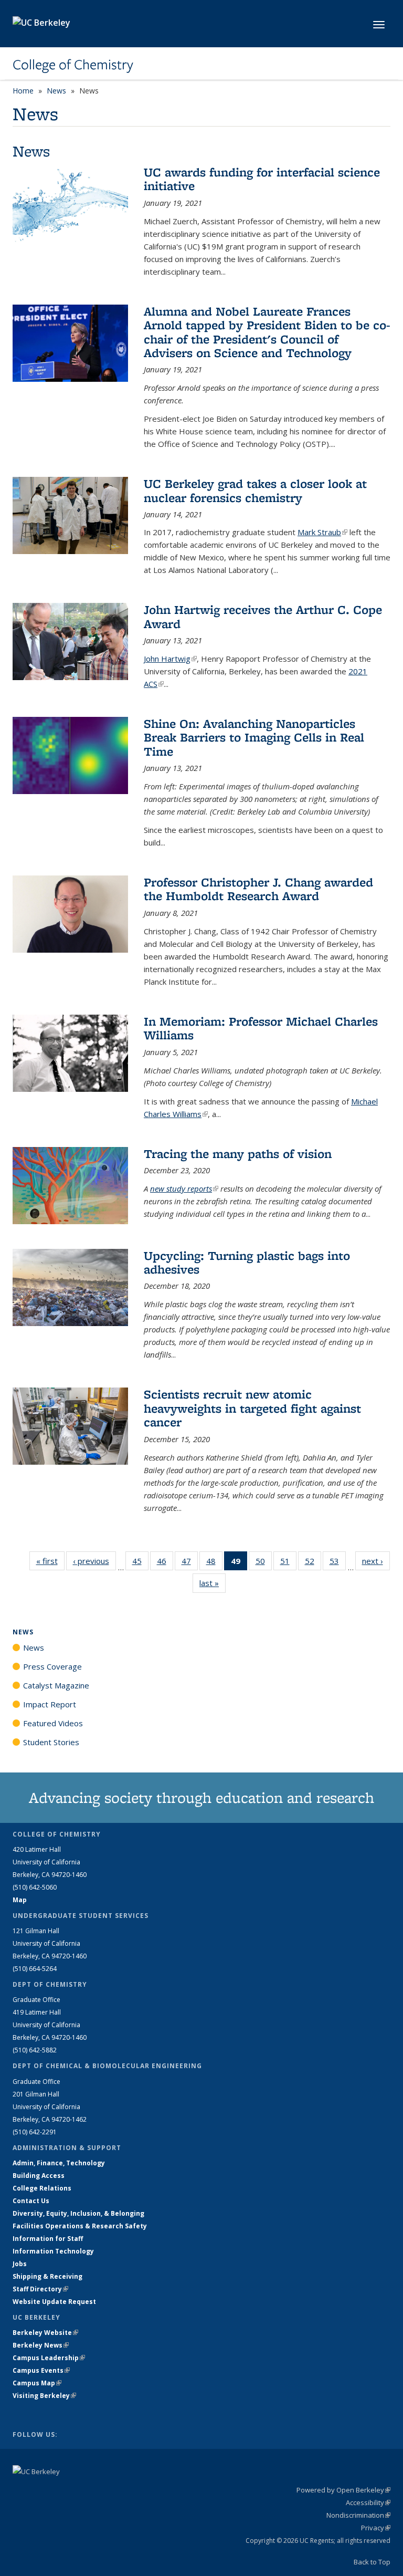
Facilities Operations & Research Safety (80, 2226)
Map (20, 1900)
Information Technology (53, 2251)
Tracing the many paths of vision (238, 1154)
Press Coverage (52, 1666)
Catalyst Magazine (56, 1685)
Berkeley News (41, 2345)
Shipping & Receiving (47, 2276)
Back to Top (372, 2562)
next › (376, 1561)
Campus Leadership (49, 2358)
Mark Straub (322, 532)
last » (213, 1583)
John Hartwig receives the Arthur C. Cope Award (263, 616)
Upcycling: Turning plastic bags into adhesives (247, 1262)
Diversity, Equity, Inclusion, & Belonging (78, 2213)
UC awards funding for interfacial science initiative (262, 179)
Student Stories (51, 1742)
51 (288, 1563)
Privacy (376, 2528)
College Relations (42, 2188)
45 (140, 1563)
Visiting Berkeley (44, 2396)
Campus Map (37, 2383)
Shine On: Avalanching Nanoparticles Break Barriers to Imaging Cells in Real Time (254, 737)
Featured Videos (53, 1723)
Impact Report (50, 1704)
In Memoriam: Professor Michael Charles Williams (261, 1028)
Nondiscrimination (358, 2515)
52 (313, 1563)
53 (338, 1563)
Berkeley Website (45, 2333)
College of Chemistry (73, 65)
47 (190, 1563)
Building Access (39, 2176)
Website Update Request (54, 2302)
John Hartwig (170, 659)
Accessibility (368, 2502)
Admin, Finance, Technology (59, 2163)
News (56, 91)
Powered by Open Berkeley (343, 2490)
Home (23, 91)
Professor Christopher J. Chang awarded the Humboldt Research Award (258, 889)
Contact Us (31, 2201)
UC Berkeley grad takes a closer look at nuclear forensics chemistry (255, 490)
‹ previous (94, 1561)
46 (165, 1563)
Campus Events (41, 2370)
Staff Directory (40, 2289)
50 (264, 1563)
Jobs (20, 2264)
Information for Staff (48, 2239)
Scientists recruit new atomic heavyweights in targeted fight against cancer (252, 1408)
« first (50, 1561)
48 (214, 1563)
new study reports (184, 1188)
